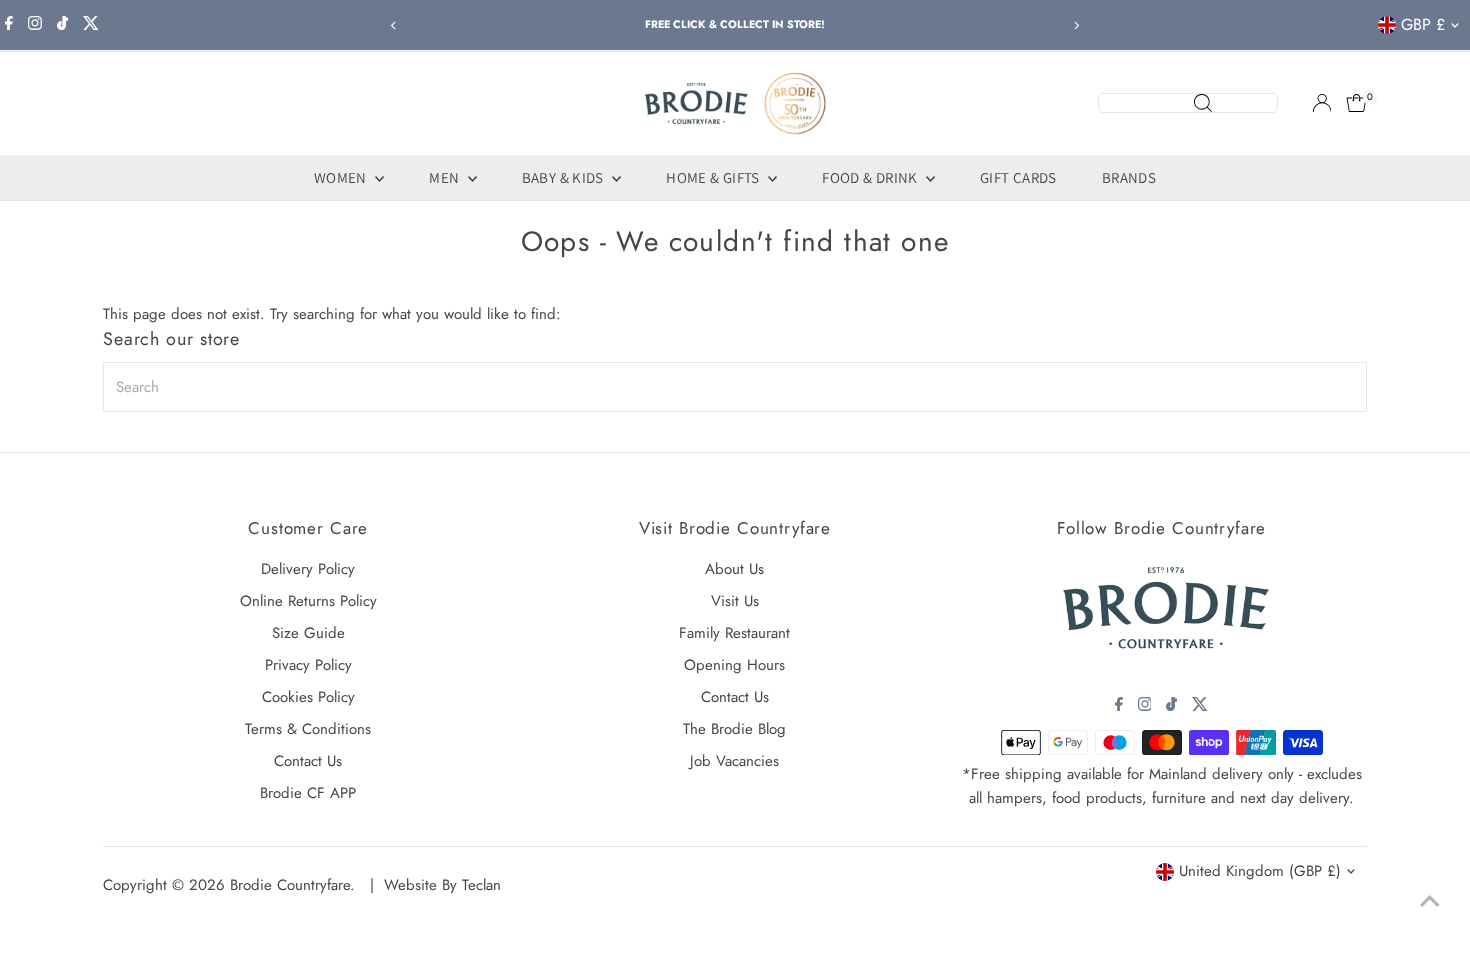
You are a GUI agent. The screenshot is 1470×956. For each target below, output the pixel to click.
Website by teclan (442, 885)
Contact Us (308, 761)
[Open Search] (1188, 103)
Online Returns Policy (308, 601)
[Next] (1076, 25)
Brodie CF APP (308, 793)
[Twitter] (91, 25)
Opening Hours (734, 665)
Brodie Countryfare (290, 885)
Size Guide (308, 633)
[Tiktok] (62, 25)
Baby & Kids (565, 177)
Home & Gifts (714, 177)
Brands (1129, 177)
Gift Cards (1018, 177)
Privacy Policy (308, 665)
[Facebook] (9, 25)
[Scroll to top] (1430, 901)
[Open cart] (1356, 103)
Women (342, 177)
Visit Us (735, 601)
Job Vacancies (734, 761)
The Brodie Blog (734, 729)
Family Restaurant (734, 633)
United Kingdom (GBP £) (1260, 871)
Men (446, 177)
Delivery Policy (308, 569)
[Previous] (394, 25)
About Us (734, 569)
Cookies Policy (308, 697)
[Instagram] (35, 25)
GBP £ (1423, 24)
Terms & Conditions (308, 729)
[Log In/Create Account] (1322, 103)
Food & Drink (871, 177)
